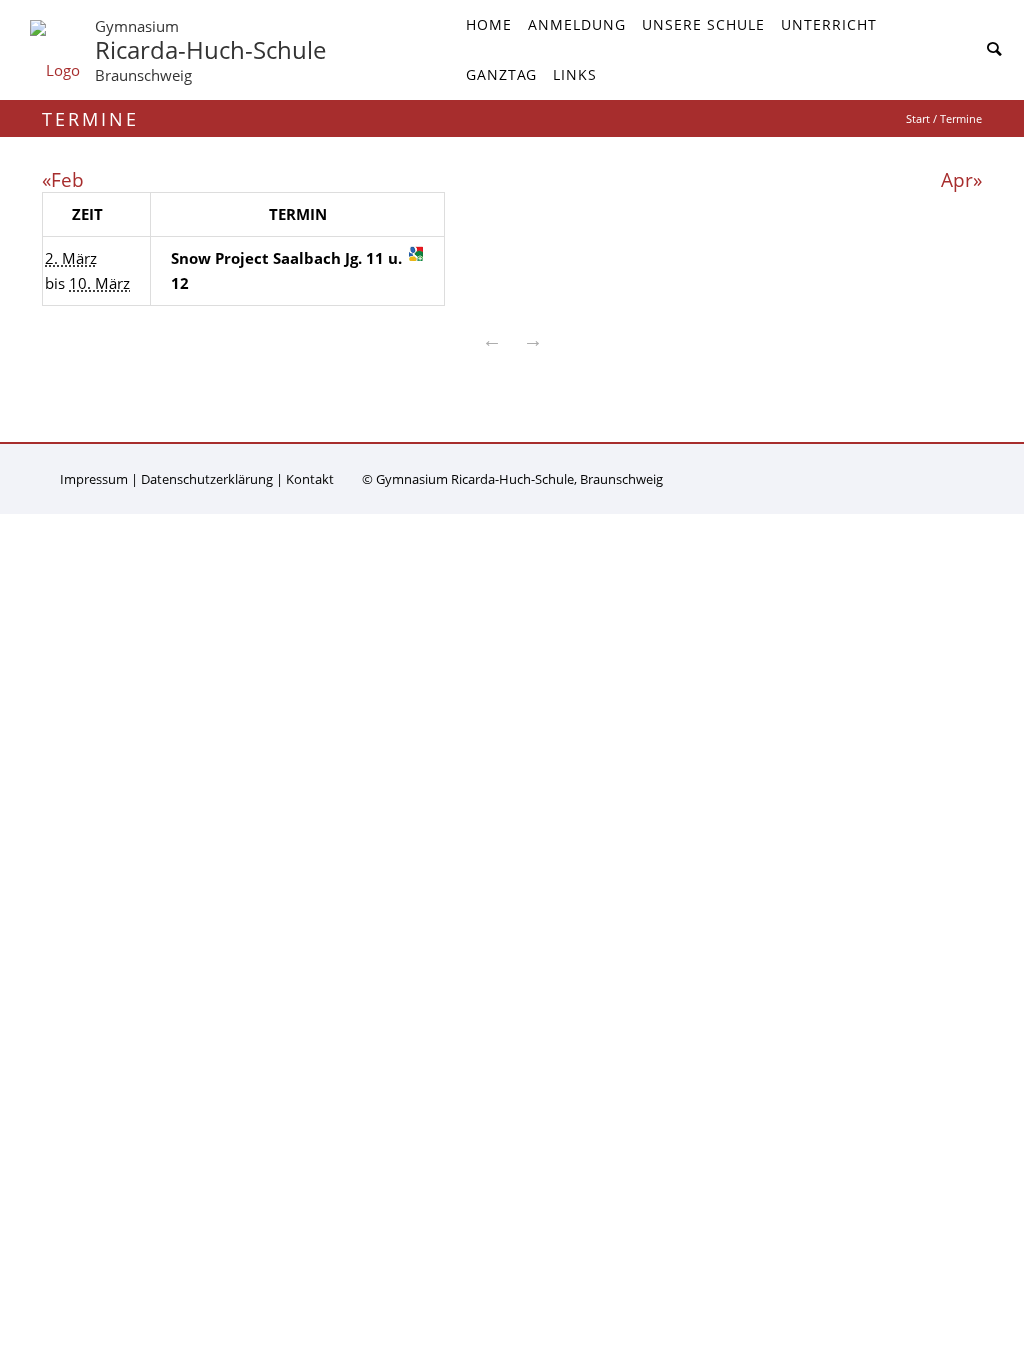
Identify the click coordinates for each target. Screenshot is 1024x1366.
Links (575, 74)
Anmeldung (577, 24)
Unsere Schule (703, 24)
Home (489, 24)
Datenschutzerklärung (207, 479)
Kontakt (310, 479)
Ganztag (501, 74)
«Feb (63, 179)
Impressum (94, 479)
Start (918, 118)
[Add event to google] (416, 254)
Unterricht (829, 24)
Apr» (961, 179)
